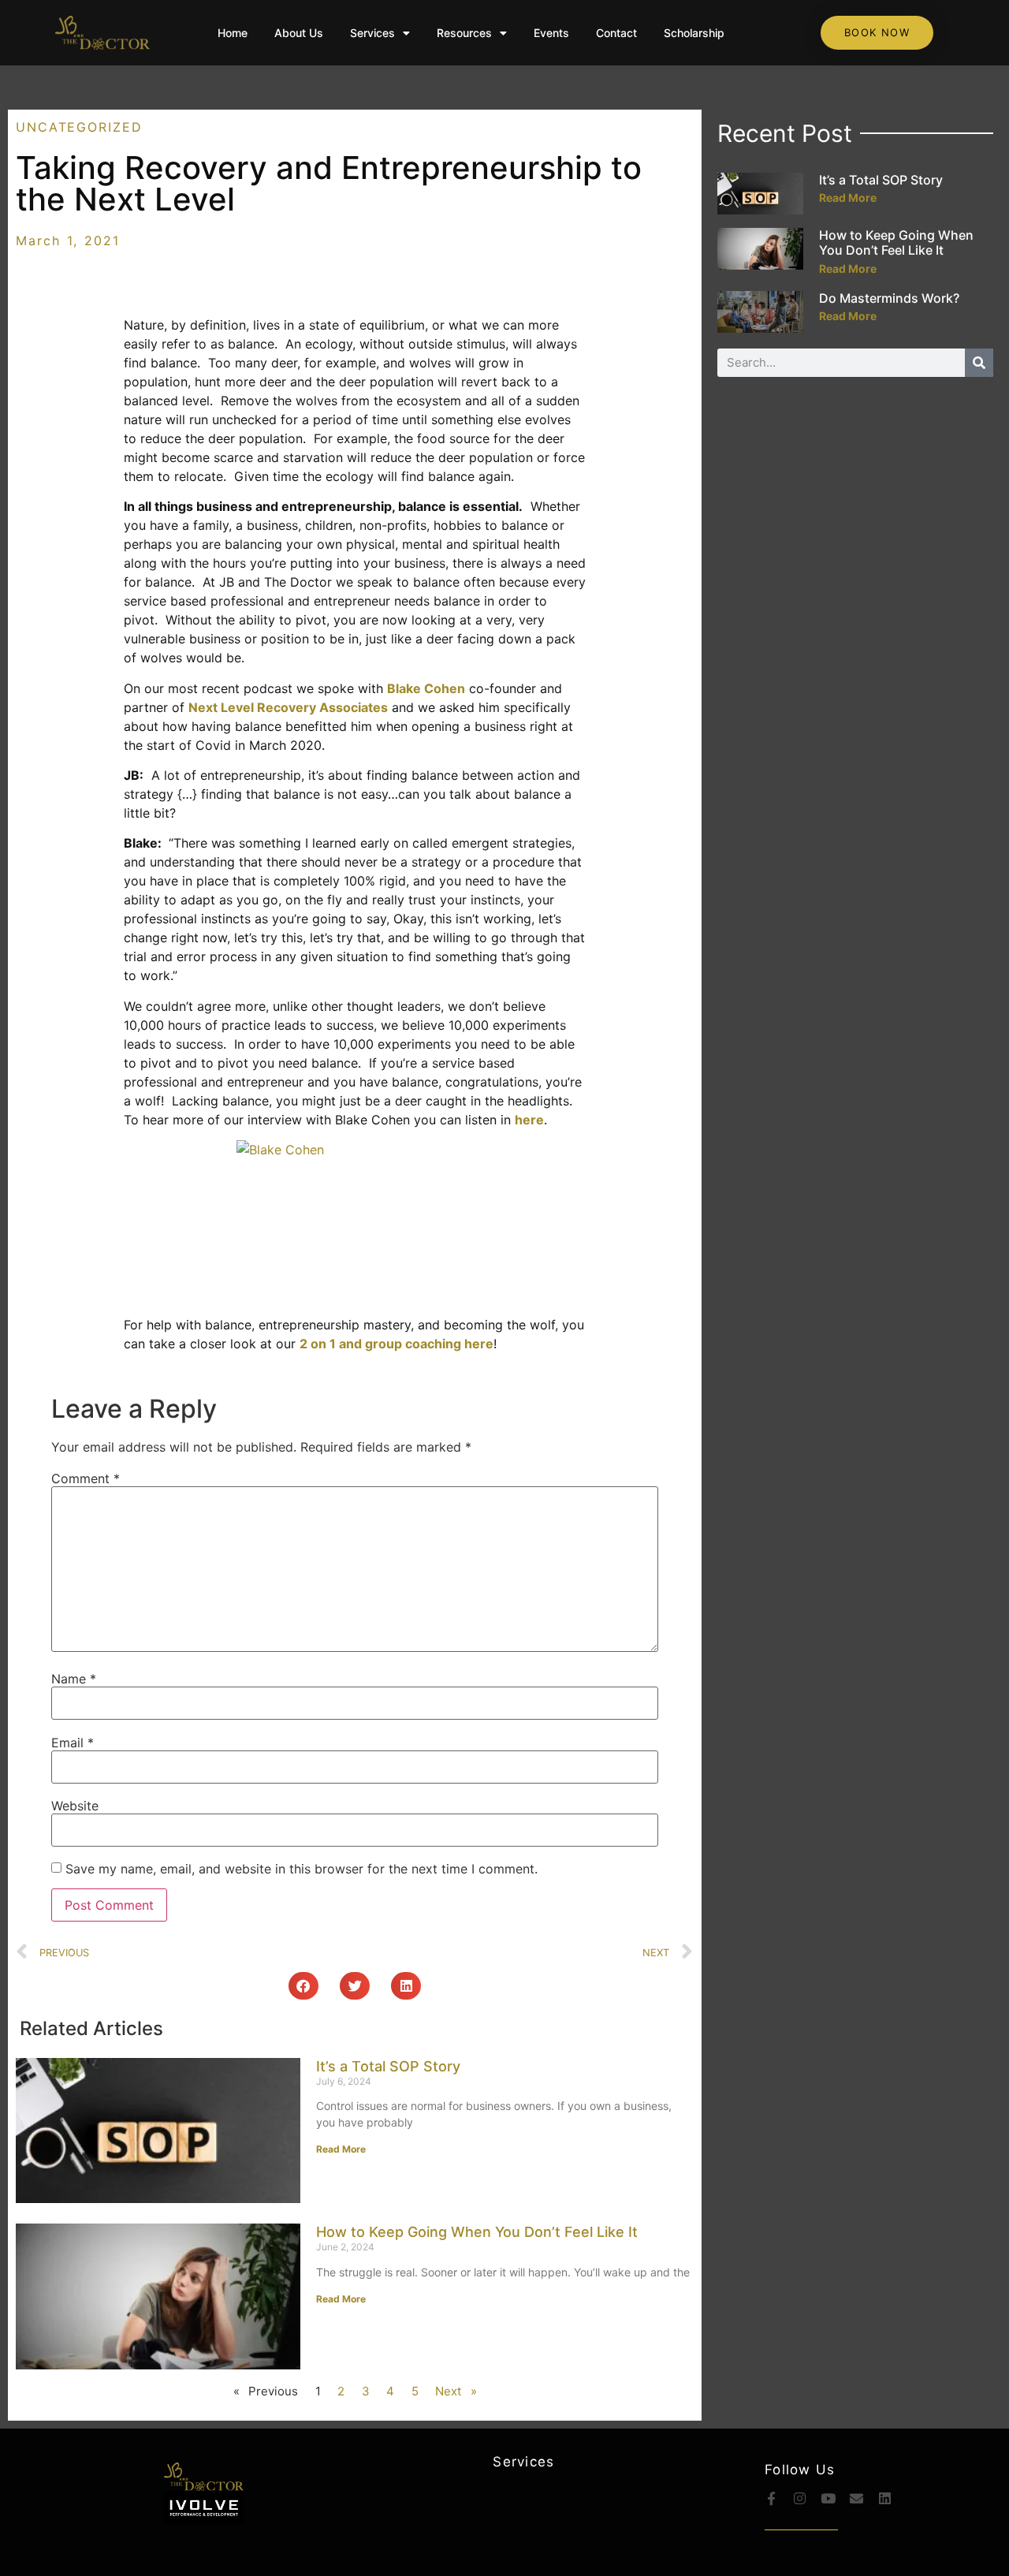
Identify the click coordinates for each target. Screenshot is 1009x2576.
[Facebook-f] (771, 2498)
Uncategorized (79, 127)
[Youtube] (828, 2498)
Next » (456, 2391)
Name (74, 1679)
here (529, 1120)
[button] (303, 1986)
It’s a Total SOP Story (388, 2066)
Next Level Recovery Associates (288, 707)
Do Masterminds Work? (889, 298)
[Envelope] (856, 2498)
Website (75, 1806)
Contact (616, 33)
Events (551, 33)
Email (73, 1743)
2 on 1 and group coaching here (397, 1344)
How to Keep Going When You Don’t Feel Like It (477, 2232)
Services (372, 33)
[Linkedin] (885, 2498)
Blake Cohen (426, 688)
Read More (341, 2149)
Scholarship (694, 33)
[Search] (979, 363)
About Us (299, 33)
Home (233, 33)
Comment (86, 1478)
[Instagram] (800, 2498)
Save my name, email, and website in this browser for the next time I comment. (302, 1869)
